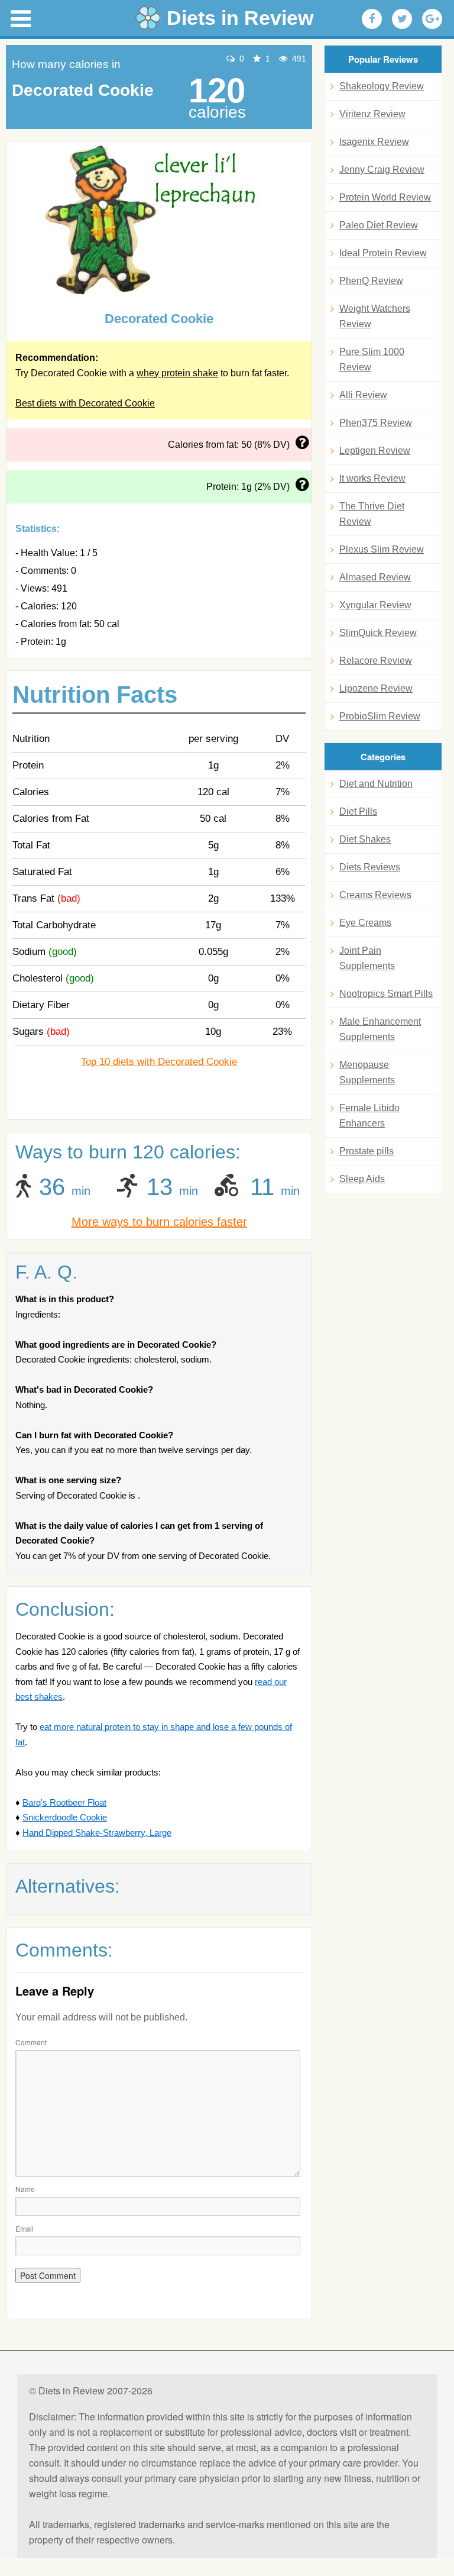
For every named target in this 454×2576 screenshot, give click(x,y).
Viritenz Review (372, 114)
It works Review (372, 478)
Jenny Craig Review (382, 170)
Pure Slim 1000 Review (372, 359)
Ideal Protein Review (383, 253)
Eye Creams (365, 923)
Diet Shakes (365, 839)
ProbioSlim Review (380, 716)
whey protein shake (177, 373)
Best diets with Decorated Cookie (85, 403)
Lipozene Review (376, 688)
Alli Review (363, 395)
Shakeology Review (382, 86)
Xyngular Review (375, 605)
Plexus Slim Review (382, 549)
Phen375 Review (376, 423)
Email (25, 2228)
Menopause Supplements (367, 1072)
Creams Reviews (375, 895)
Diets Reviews (370, 867)
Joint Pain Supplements (367, 958)
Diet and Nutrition (376, 784)
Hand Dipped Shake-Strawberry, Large (97, 1833)
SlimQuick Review (378, 633)
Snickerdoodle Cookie (65, 1817)
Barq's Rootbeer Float (64, 1802)
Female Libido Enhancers (369, 1116)
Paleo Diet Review (379, 225)
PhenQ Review (371, 281)
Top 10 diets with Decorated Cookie (159, 1062)
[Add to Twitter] (402, 19)
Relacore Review (376, 661)
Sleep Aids (362, 1179)
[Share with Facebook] (372, 19)
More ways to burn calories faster (159, 1222)
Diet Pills (358, 811)
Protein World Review (385, 197)
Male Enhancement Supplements (380, 1029)
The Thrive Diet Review (372, 514)
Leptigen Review (375, 451)
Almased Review (375, 577)
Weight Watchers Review (375, 316)
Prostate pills (367, 1151)
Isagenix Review (374, 142)
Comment (31, 2042)
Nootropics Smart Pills (386, 994)
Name (25, 2189)
